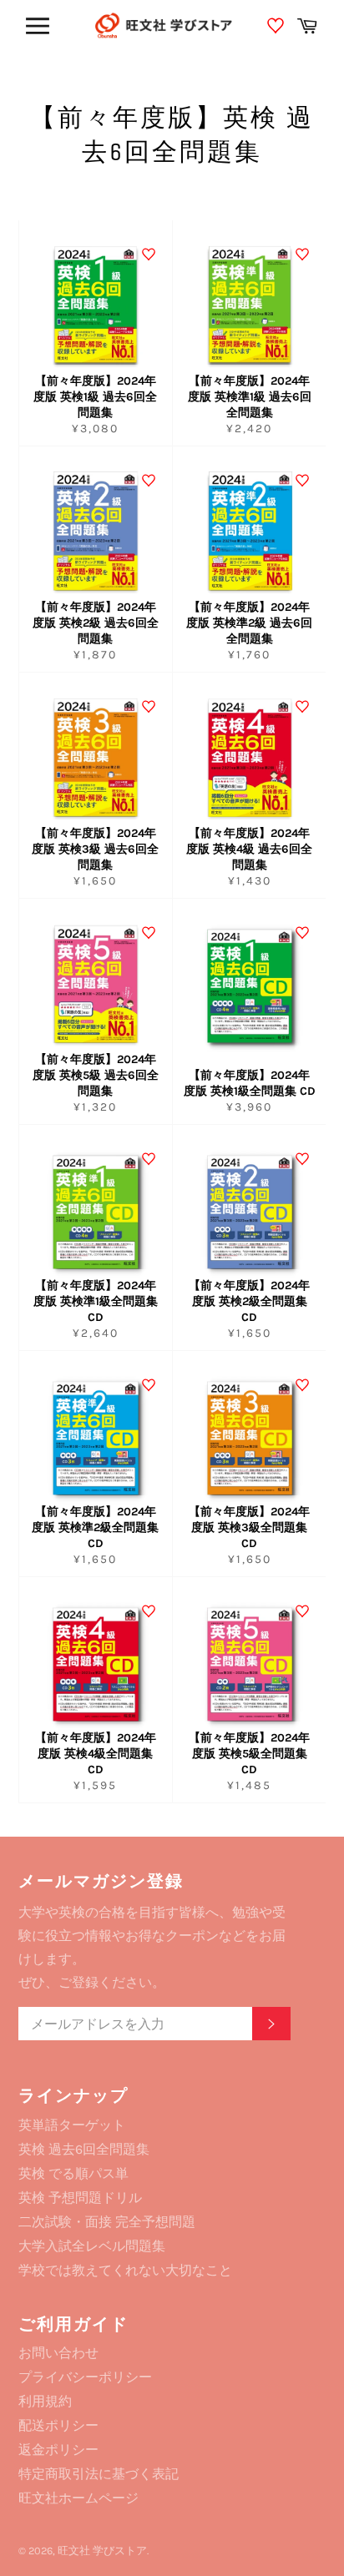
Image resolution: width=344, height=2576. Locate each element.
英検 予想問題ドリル (80, 2198)
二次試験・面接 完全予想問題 (107, 2222)
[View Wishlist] (278, 28)
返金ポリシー (58, 2450)
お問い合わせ (58, 2353)
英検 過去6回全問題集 (84, 2149)
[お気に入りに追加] (149, 255)
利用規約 (45, 2401)
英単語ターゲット (72, 2125)
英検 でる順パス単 (73, 2173)
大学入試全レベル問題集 (92, 2246)
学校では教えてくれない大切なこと (125, 2270)
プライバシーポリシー (85, 2377)
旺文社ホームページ (78, 2498)
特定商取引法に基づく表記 (99, 2474)
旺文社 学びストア (102, 2551)
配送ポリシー (58, 2425)
